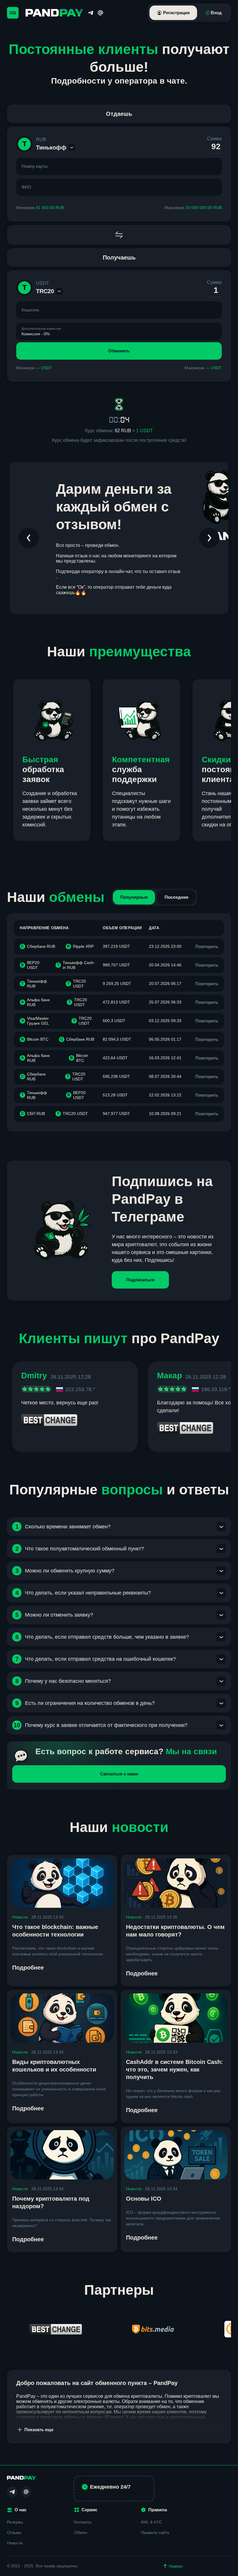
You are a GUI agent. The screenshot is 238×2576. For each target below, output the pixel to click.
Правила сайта (155, 2532)
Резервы (15, 2522)
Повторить (207, 946)
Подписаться (140, 1280)
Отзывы (14, 2532)
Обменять (119, 351)
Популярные (134, 897)
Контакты (83, 2522)
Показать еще (39, 2430)
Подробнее (28, 1968)
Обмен (81, 2532)
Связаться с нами (119, 1774)
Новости (20, 1917)
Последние (176, 897)
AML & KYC (151, 2522)
